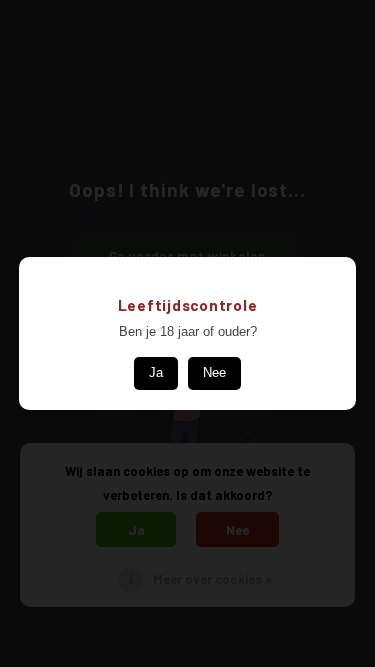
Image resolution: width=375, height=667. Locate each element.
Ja (156, 372)
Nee (214, 372)
